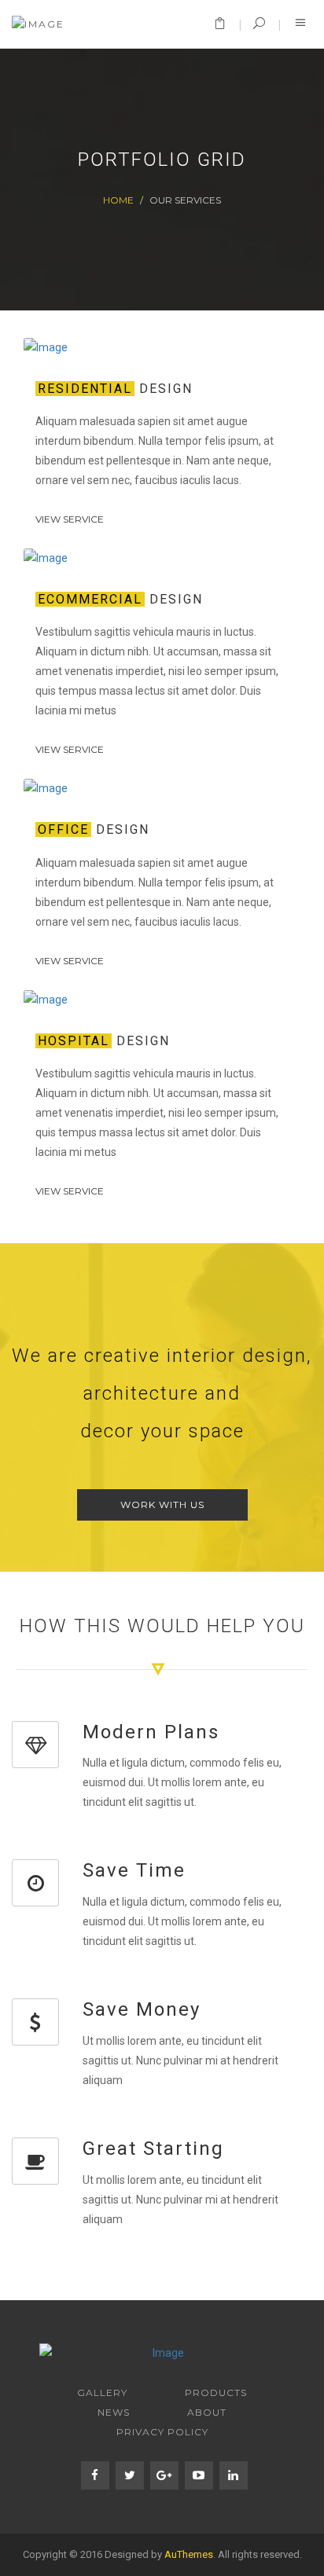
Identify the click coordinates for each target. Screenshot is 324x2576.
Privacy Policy (162, 2432)
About (207, 2412)
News (114, 2412)
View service (70, 519)
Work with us (162, 1505)
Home (118, 200)
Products (216, 2393)
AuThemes (189, 2554)
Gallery (102, 2393)
